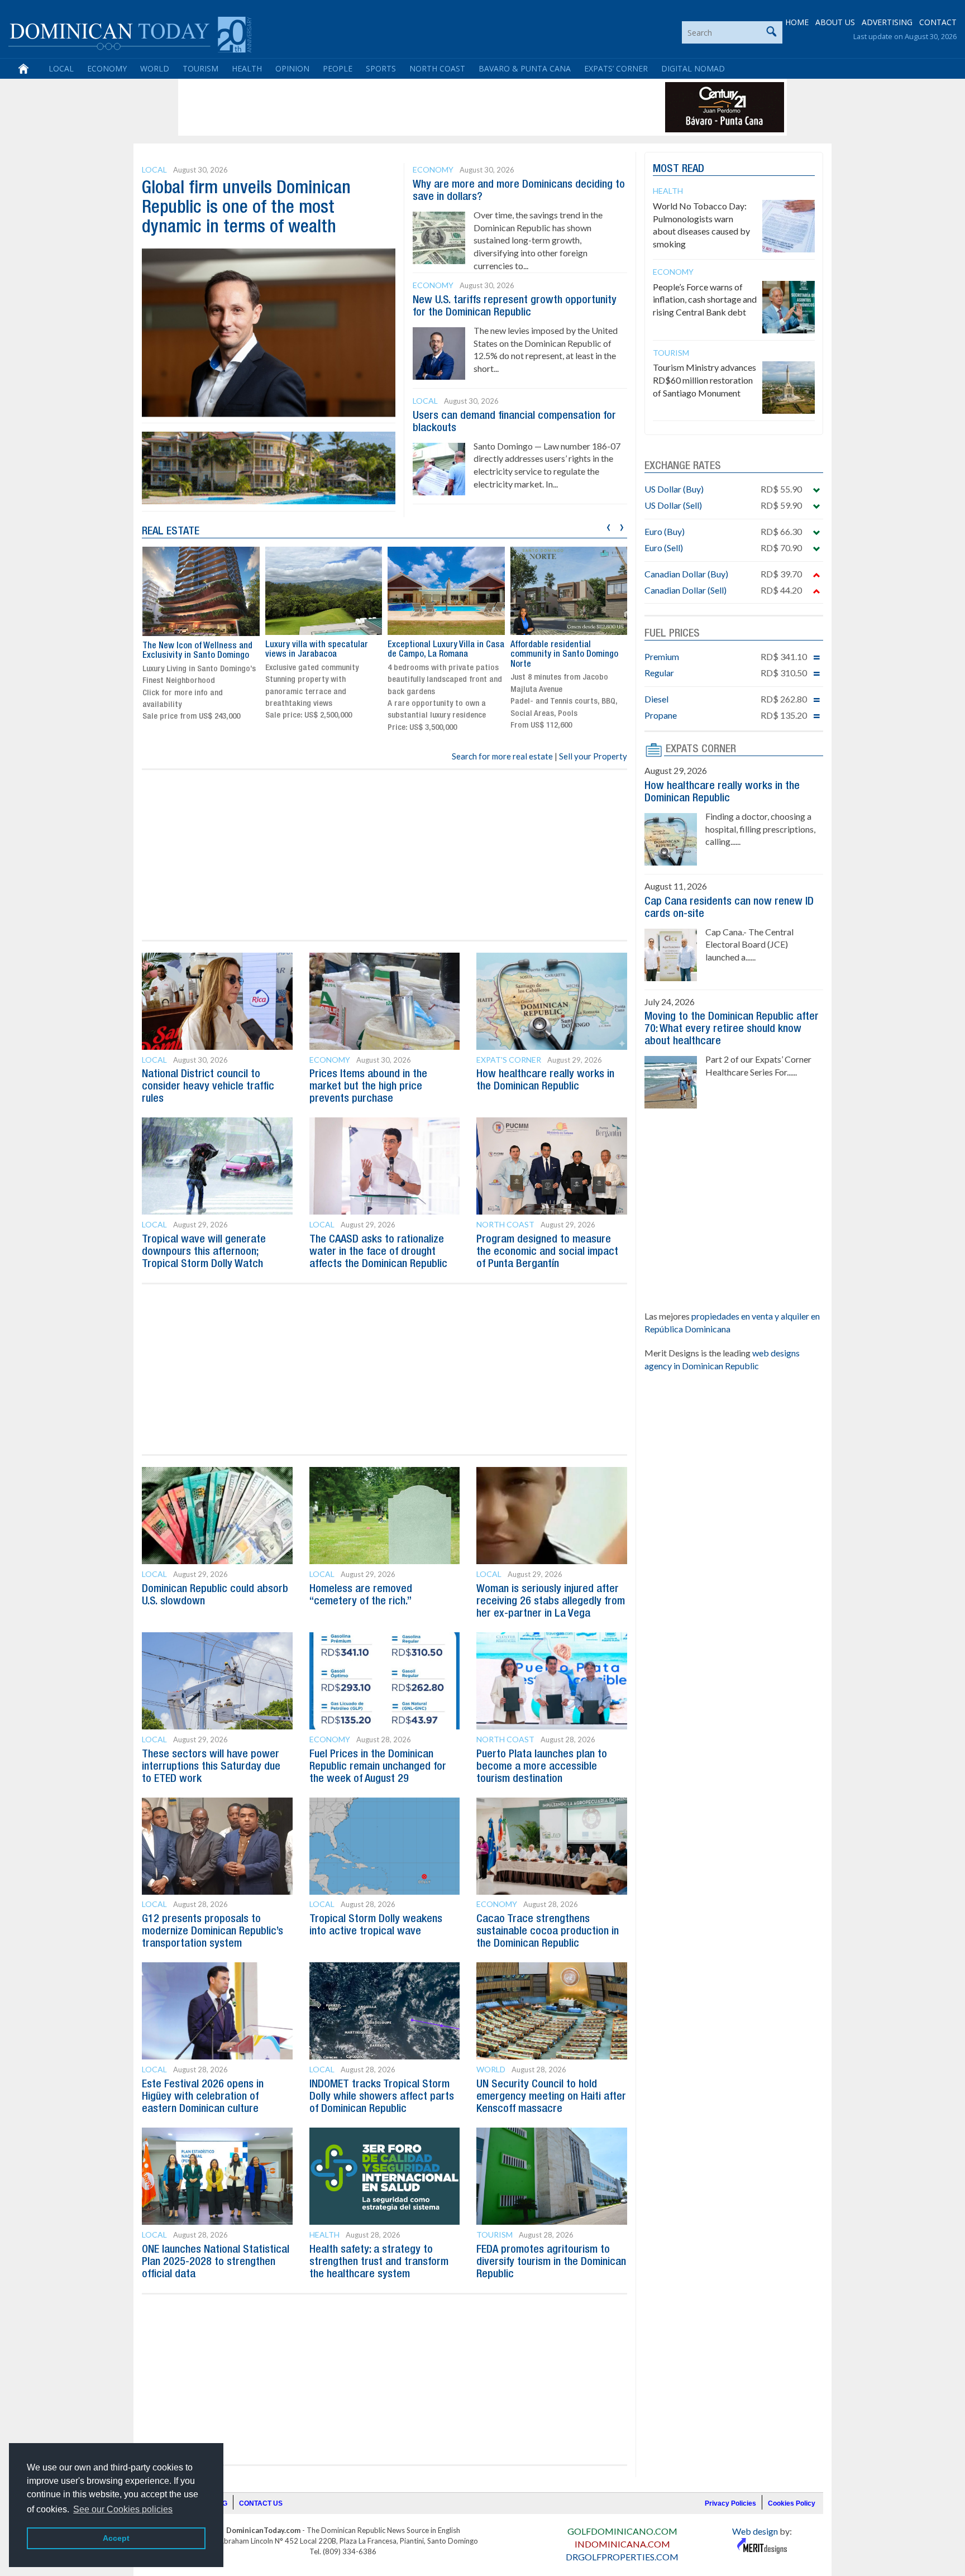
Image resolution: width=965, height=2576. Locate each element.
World (155, 68)
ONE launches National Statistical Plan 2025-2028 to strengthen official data (216, 2262)
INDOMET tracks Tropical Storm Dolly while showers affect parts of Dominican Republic (382, 2097)
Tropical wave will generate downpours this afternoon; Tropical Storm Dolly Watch (204, 1252)
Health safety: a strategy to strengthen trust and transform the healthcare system (379, 2262)
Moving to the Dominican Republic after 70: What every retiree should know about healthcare (732, 1029)
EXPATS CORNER (701, 749)
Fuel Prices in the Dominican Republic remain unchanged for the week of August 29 (378, 1767)
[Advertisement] (384, 107)
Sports (381, 68)
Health (247, 68)
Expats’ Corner (616, 68)
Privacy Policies (730, 2503)
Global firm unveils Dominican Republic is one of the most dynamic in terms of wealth (246, 208)
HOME (797, 22)
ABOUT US (835, 22)
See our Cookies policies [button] (123, 2509)
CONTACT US (261, 2503)
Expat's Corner (509, 1060)
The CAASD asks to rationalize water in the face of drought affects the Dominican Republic (378, 1252)
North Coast (437, 68)
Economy (107, 68)
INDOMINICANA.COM (622, 2544)
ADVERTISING (887, 22)
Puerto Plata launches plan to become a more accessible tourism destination (542, 1767)
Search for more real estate (502, 756)
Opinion (292, 68)
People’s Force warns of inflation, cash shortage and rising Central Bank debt (705, 300)
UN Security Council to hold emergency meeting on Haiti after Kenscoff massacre (551, 2097)
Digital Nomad (693, 68)
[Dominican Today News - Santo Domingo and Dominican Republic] (130, 34)
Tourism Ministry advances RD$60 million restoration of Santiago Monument (704, 380)
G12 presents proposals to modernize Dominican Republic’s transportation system (212, 1932)
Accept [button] (116, 2538)
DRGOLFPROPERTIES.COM (622, 2557)
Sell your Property (593, 756)
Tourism (200, 68)
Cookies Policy (792, 2503)
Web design (755, 2531)
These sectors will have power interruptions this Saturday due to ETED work (211, 1767)
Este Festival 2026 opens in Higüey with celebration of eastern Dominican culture (203, 2097)
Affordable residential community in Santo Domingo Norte (441, 655)
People (338, 68)
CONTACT (938, 22)
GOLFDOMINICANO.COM (622, 2531)
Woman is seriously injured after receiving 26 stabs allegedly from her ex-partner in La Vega (551, 1602)
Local (61, 68)
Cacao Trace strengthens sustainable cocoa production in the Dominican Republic (548, 1932)
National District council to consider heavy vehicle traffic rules (208, 1087)
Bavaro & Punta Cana (525, 68)
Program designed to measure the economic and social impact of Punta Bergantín (547, 1252)
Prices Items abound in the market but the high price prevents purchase (368, 1087)
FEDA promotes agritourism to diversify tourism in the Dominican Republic (551, 2262)
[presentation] (608, 526)
